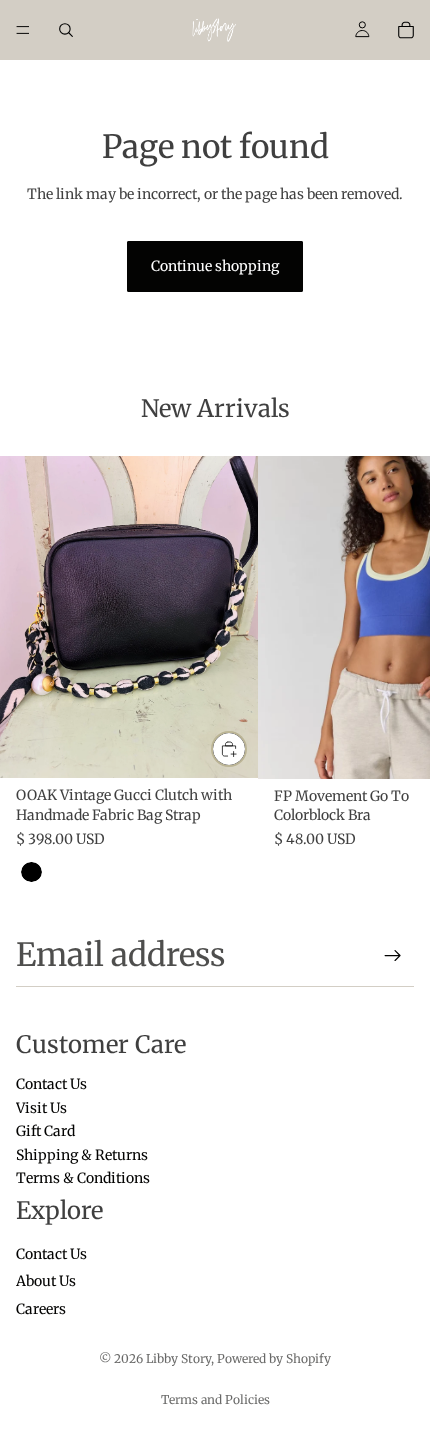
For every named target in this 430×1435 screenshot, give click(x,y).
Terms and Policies (215, 1399)
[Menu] (23, 30)
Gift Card (45, 1132)
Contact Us (51, 1085)
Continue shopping (215, 266)
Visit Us (41, 1108)
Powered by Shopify (274, 1358)
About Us (46, 1282)
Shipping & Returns (82, 1155)
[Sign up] (393, 956)
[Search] (66, 30)
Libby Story (178, 1358)
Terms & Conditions (83, 1178)
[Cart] (406, 30)
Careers (41, 1309)
